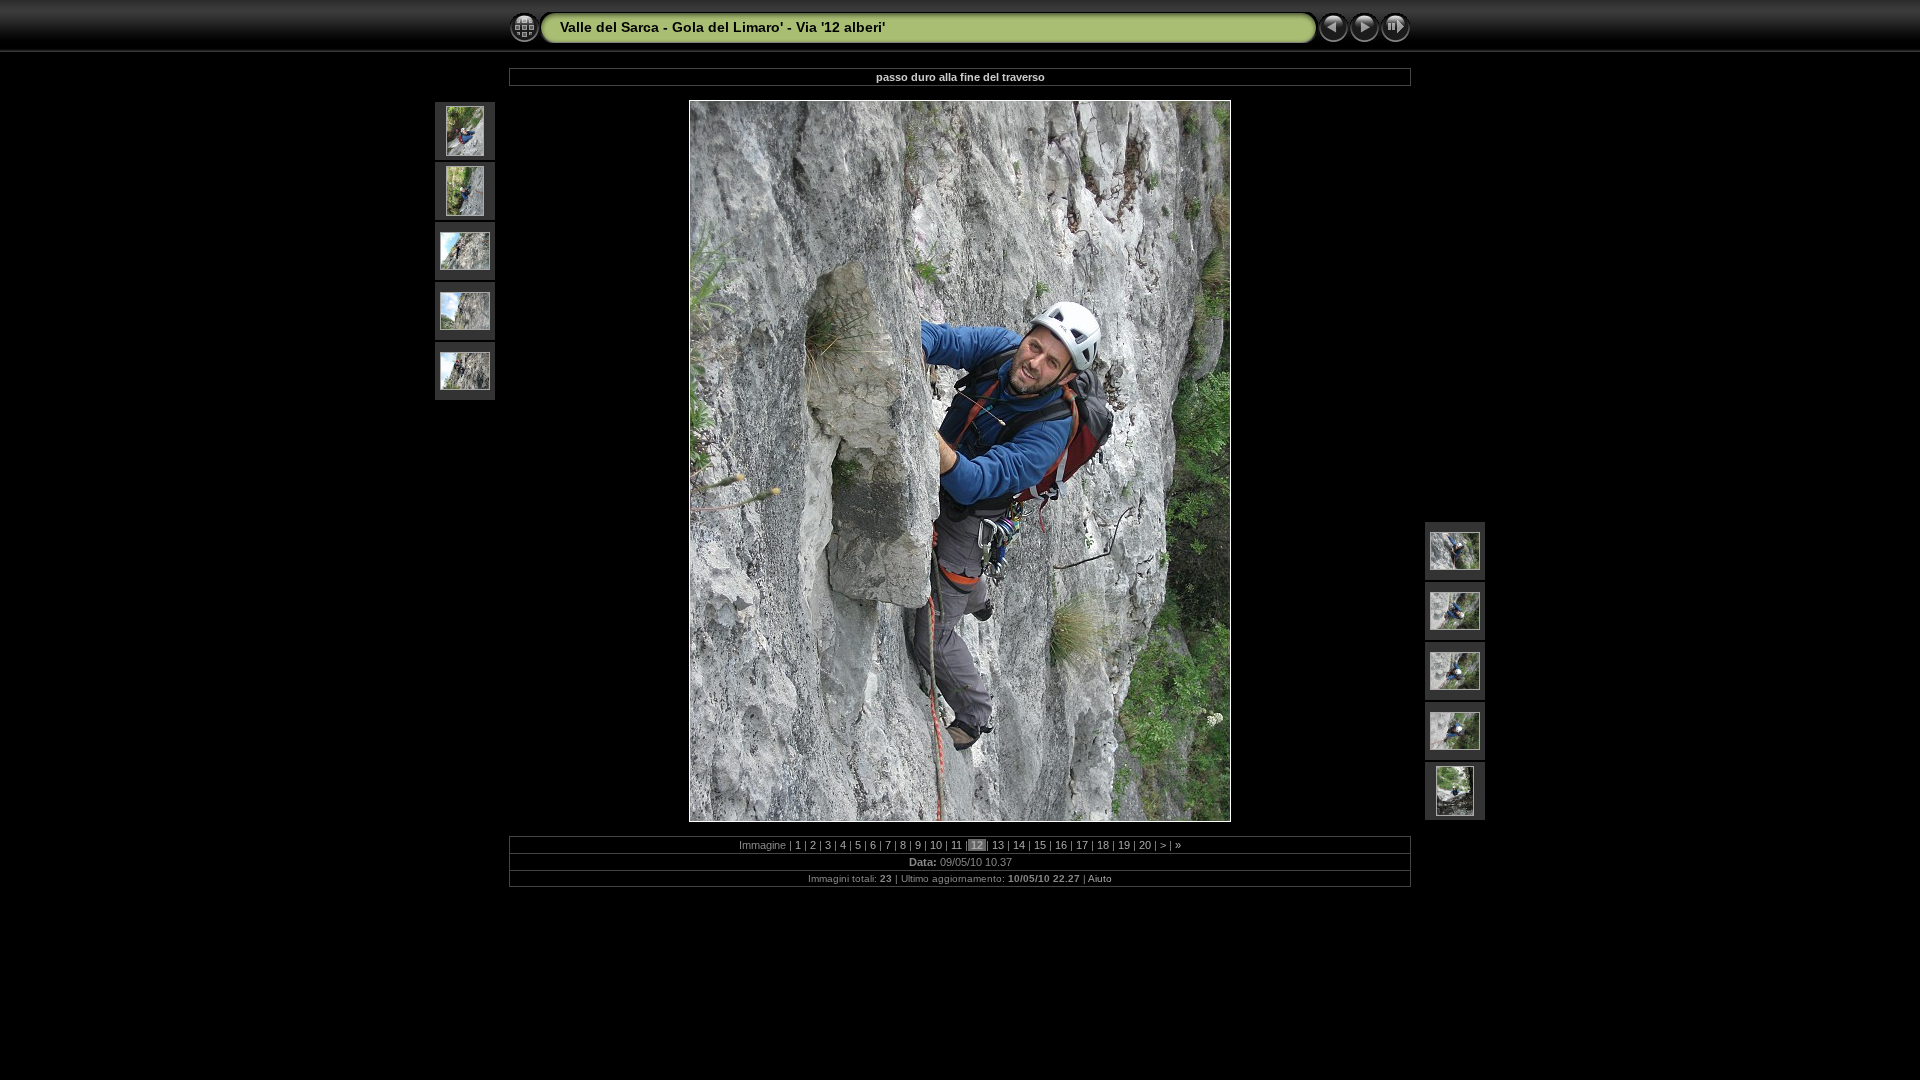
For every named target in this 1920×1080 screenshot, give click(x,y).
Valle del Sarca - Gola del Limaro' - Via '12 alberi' (722, 27)
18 (1103, 845)
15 (1040, 845)
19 (1124, 845)
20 (1145, 845)
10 (936, 845)
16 (1061, 845)
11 (956, 845)
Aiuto (1100, 878)
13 (998, 845)
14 (1019, 845)
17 (1082, 845)
